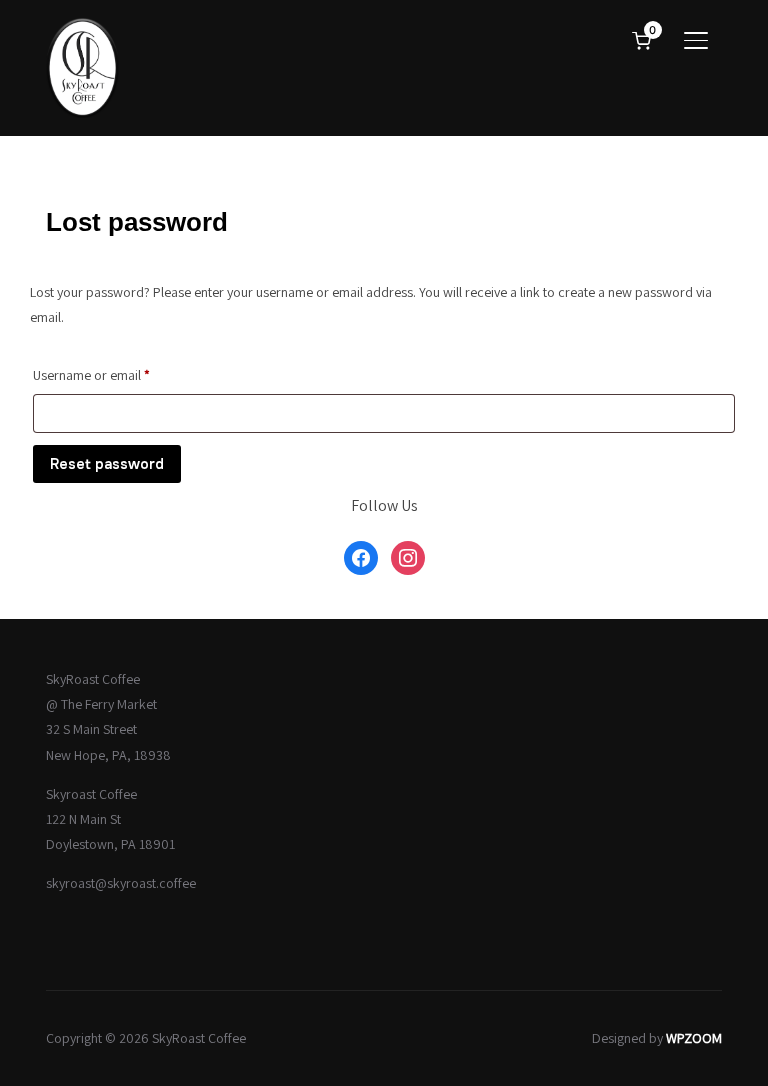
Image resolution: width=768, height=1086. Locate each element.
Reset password (107, 464)
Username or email (117, 374)
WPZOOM (694, 1038)
